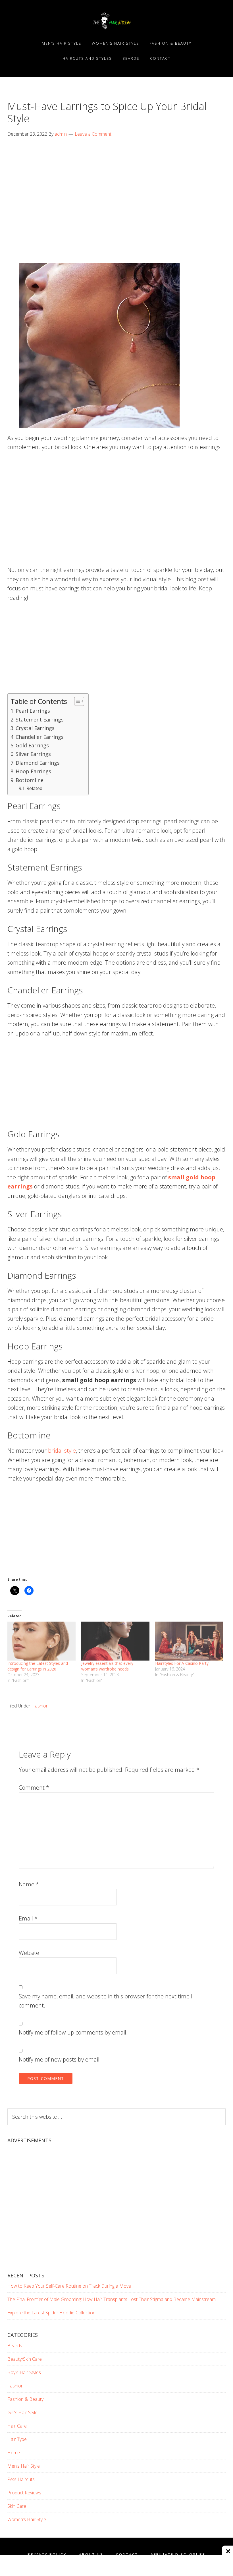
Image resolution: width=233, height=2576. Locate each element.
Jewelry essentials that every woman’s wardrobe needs (107, 1666)
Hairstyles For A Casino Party (182, 1663)
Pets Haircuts (21, 2479)
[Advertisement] (116, 187)
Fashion (40, 1706)
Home (14, 2453)
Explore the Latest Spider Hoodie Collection (51, 2313)
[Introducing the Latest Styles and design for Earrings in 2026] (41, 1641)
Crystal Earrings (35, 728)
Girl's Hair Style (22, 2412)
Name (29, 1884)
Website (29, 1953)
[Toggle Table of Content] (76, 701)
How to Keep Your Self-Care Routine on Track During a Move (69, 2286)
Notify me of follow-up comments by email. (73, 2032)
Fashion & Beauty (25, 2399)
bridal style (62, 1451)
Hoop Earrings (33, 771)
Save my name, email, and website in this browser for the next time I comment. (106, 2001)
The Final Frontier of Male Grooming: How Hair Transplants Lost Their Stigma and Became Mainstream (112, 2299)
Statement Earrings (40, 720)
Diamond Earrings (38, 763)
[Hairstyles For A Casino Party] (189, 1641)
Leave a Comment (93, 134)
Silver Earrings (33, 754)
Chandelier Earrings (40, 737)
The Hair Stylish (116, 21)
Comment (34, 1788)
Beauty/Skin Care (25, 2359)
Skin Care (17, 2506)
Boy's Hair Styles (24, 2372)
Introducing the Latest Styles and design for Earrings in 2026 (38, 1666)
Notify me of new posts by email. (60, 2059)
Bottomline (30, 780)
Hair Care (17, 2426)
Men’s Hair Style (24, 2466)
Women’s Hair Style (27, 2519)
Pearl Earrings (33, 711)
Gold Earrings (32, 745)
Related (34, 788)
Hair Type (17, 2439)
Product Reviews (24, 2493)
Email (28, 1918)
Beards (15, 2346)
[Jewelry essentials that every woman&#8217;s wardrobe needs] (115, 1641)
